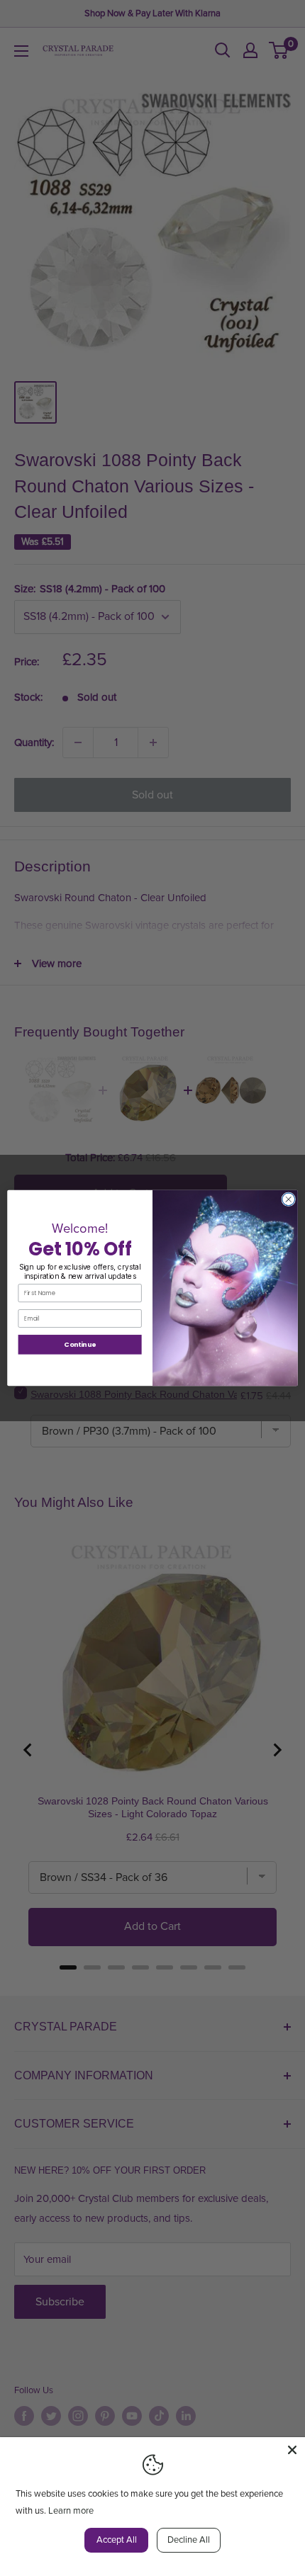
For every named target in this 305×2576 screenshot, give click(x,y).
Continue (80, 1344)
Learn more (71, 2511)
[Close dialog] (289, 1199)
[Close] (292, 2450)
